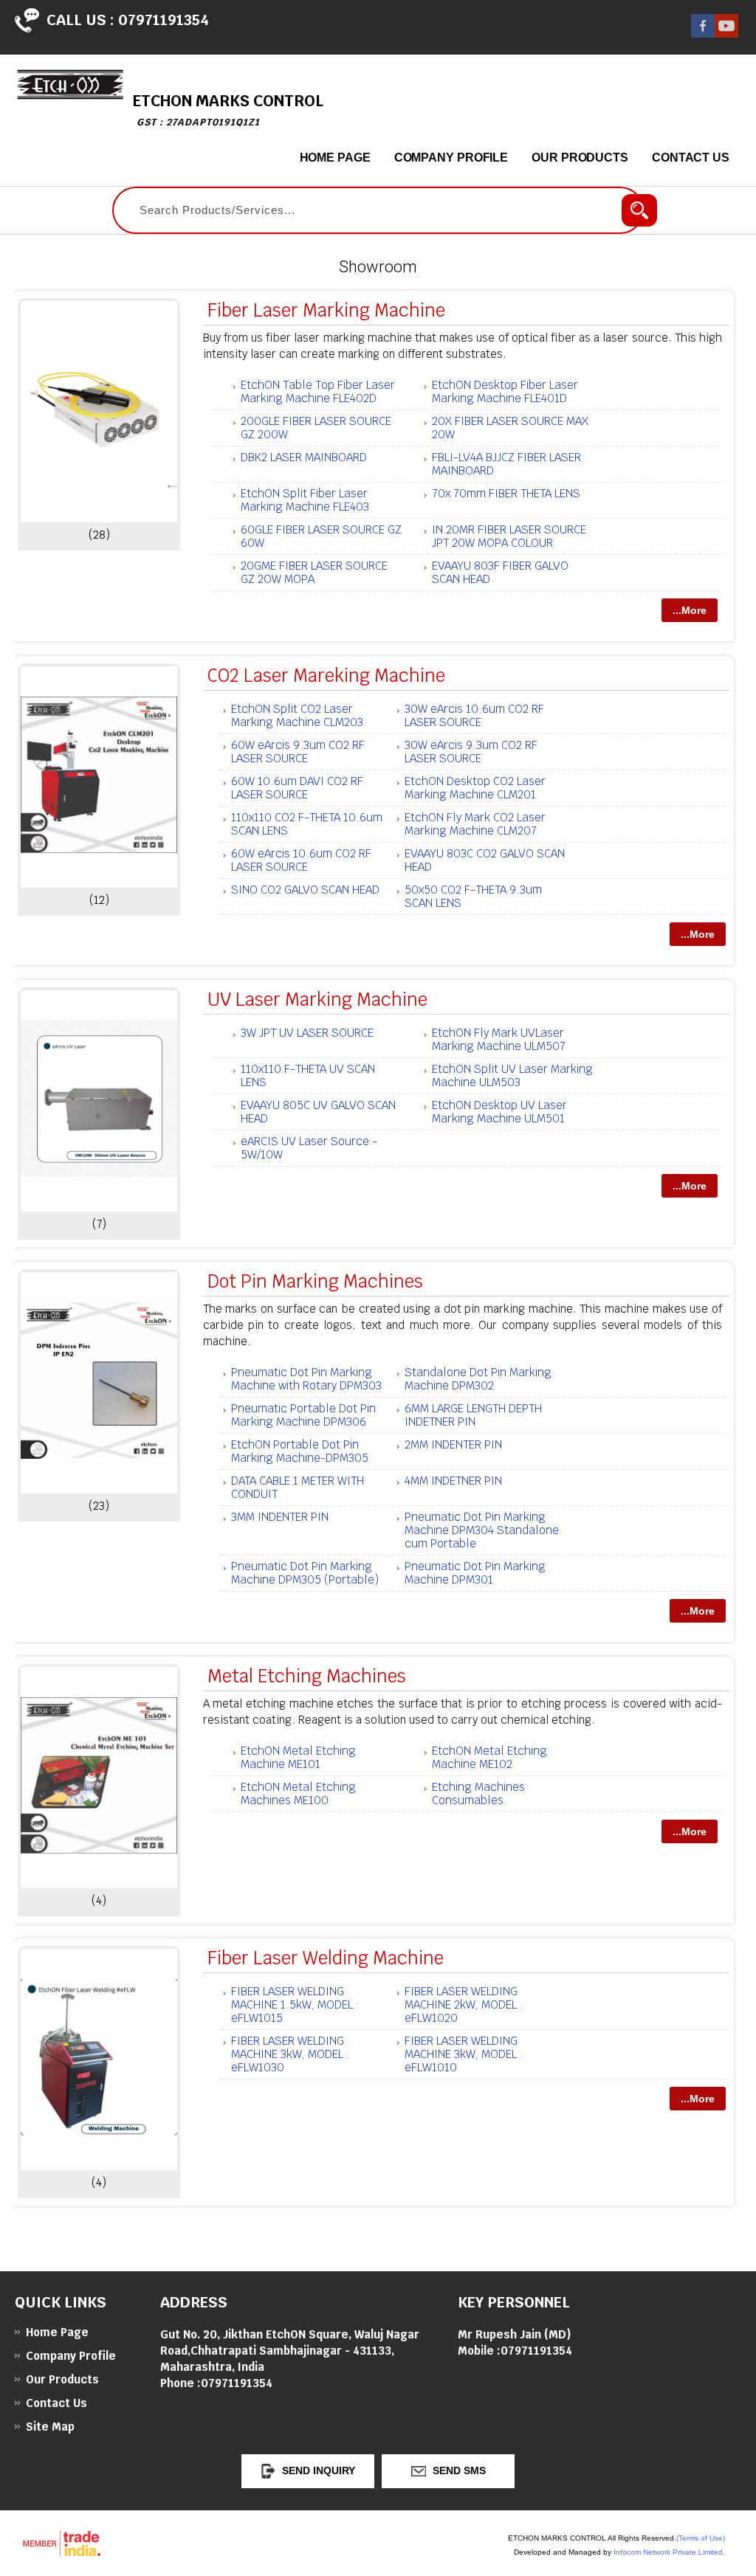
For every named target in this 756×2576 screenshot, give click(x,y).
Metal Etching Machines (307, 1676)
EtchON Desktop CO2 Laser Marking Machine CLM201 (475, 788)
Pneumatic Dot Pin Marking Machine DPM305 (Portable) (305, 1573)
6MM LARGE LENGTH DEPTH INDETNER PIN (473, 1415)
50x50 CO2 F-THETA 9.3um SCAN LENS (473, 896)
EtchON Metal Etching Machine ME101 (298, 1757)
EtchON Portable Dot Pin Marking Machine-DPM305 (300, 1451)
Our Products (580, 158)
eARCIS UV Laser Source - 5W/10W (309, 1148)
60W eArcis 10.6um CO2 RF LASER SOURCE (301, 860)
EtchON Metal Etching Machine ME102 (489, 1757)
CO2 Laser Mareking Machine (326, 676)
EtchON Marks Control (228, 110)
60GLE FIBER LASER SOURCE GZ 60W (321, 536)
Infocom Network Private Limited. (669, 2552)
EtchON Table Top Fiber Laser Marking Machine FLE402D (318, 391)
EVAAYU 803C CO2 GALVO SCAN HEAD (485, 860)
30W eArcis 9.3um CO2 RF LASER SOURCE (471, 752)
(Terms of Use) (701, 2538)
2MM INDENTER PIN (453, 1444)
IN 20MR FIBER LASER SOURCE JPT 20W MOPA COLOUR (509, 536)
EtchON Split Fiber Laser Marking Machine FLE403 (305, 500)
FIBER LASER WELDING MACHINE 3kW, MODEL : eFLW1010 (464, 2054)
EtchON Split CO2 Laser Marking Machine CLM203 (297, 715)
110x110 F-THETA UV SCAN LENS (308, 1075)
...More (690, 610)
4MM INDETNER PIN (453, 1481)
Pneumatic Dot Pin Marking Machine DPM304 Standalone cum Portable (482, 1530)
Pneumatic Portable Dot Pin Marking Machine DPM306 (303, 1415)
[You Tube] (726, 34)
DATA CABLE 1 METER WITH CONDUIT (298, 1487)
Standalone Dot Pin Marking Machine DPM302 (478, 1379)
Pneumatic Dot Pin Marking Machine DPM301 (475, 1573)
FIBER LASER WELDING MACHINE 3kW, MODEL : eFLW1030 (291, 2054)
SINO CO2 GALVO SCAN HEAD (305, 890)
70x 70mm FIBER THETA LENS (506, 493)
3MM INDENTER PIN (280, 1517)
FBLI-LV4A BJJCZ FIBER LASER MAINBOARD (506, 464)
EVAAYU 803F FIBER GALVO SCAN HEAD (500, 572)
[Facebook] (703, 34)
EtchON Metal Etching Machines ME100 (298, 1793)
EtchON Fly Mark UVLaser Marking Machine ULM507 (499, 1039)
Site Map (50, 2427)
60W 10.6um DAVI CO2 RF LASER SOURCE (297, 788)
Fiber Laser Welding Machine (326, 1958)
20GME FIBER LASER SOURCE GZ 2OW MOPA (314, 572)
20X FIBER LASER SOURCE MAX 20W (510, 428)
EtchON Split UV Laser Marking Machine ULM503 (512, 1075)
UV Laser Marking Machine (317, 999)
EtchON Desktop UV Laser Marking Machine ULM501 (499, 1112)
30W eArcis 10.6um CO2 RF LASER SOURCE (474, 715)
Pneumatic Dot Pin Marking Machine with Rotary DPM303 (306, 1379)
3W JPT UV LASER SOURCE (307, 1033)
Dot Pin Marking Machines (315, 1281)
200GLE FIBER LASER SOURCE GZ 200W (316, 428)
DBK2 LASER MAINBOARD (304, 457)
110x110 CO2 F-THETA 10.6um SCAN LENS (307, 824)
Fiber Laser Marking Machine (326, 310)
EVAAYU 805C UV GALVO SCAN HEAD (318, 1112)
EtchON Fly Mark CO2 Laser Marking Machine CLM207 (475, 824)
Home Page (335, 158)
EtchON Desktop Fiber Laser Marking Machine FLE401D (505, 391)
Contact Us (691, 158)
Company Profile (451, 158)
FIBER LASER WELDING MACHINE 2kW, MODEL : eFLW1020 (464, 2004)
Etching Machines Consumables (478, 1793)
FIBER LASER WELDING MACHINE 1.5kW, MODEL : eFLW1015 (295, 2004)
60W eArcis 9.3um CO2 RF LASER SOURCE (298, 752)
